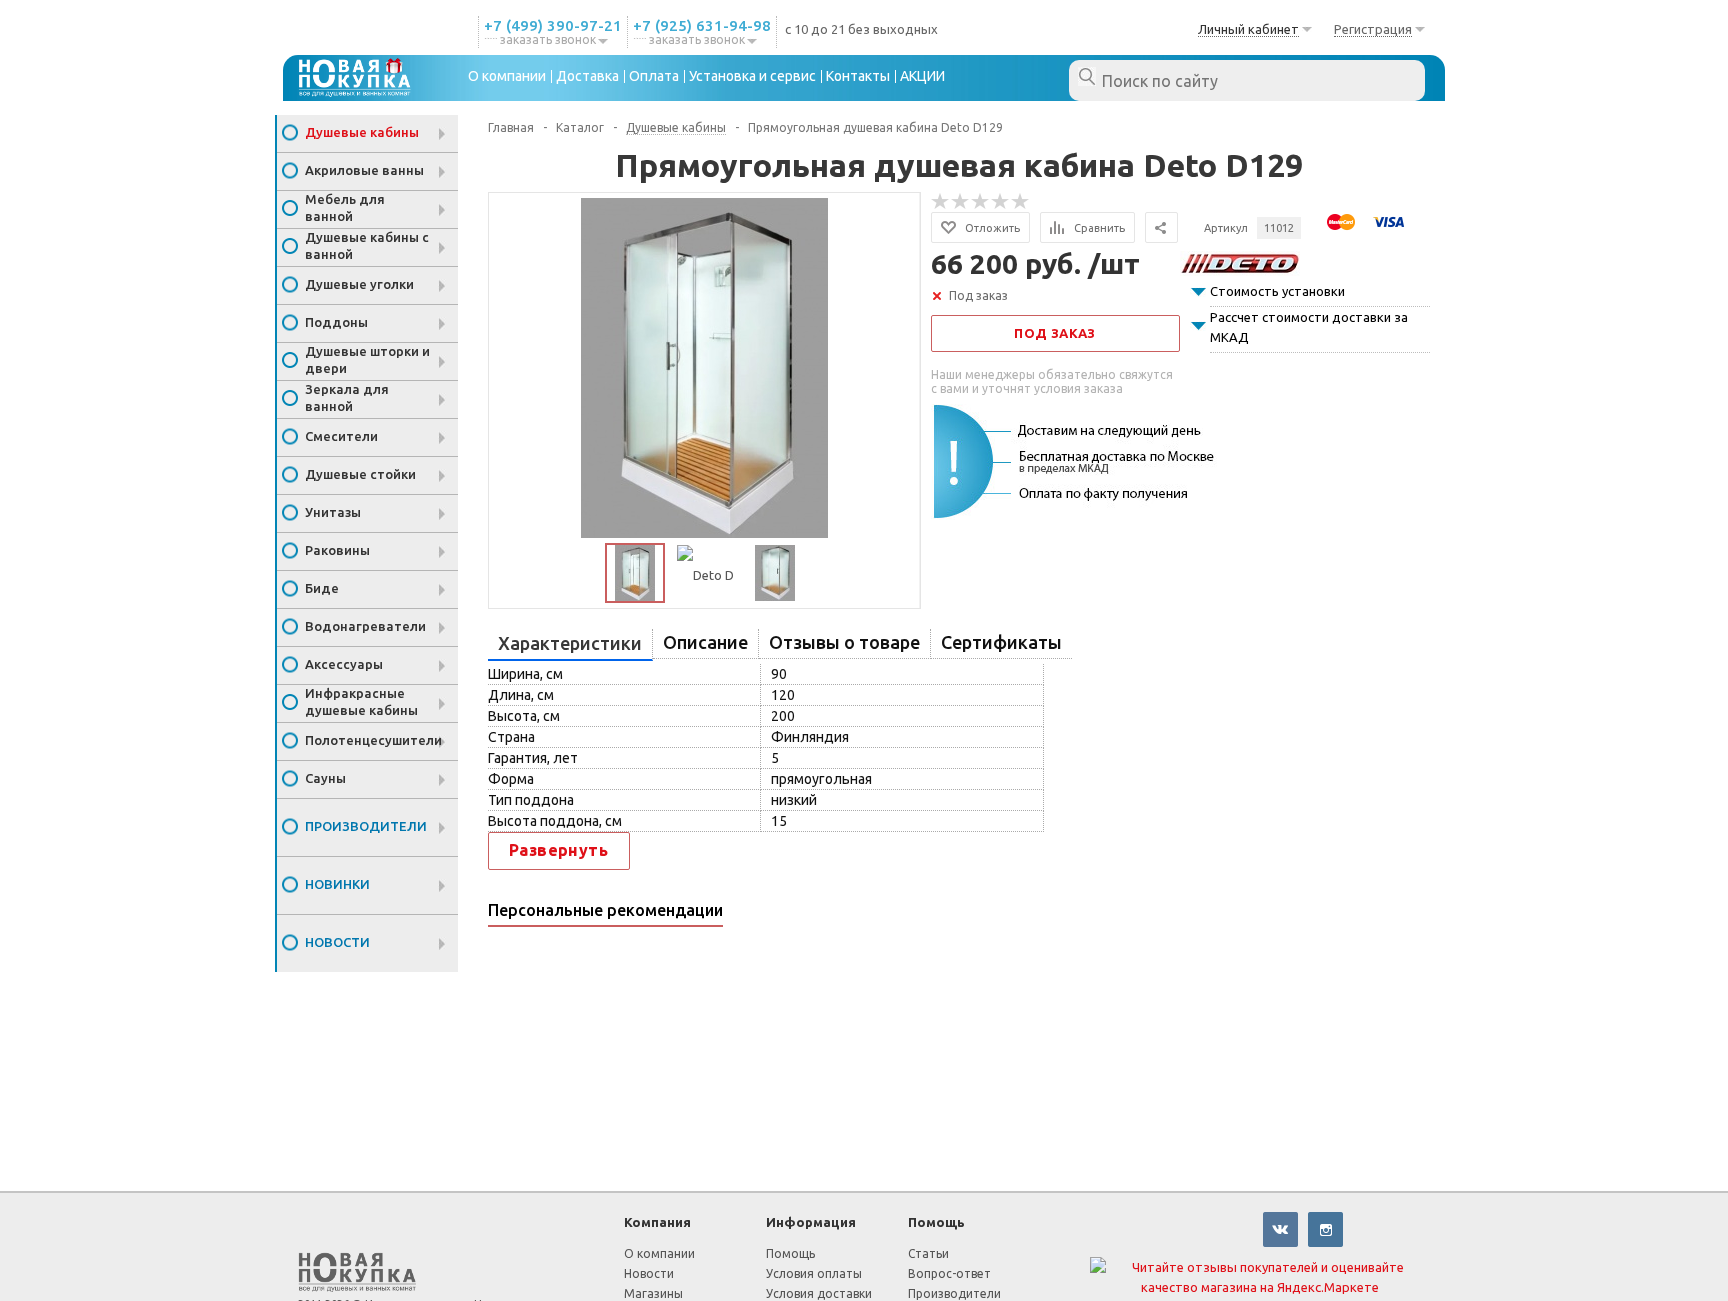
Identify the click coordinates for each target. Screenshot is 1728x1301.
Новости (337, 942)
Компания (657, 1222)
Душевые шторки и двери (367, 359)
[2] (961, 202)
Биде (322, 588)
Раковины (337, 550)
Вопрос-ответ (949, 1273)
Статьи (928, 1253)
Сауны (325, 778)
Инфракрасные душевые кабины (361, 701)
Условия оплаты (814, 1273)
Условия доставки (819, 1293)
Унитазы (333, 512)
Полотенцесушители (373, 740)
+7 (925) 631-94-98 (702, 25)
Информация (811, 1222)
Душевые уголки (359, 284)
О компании (659, 1253)
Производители (366, 826)
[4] (1001, 202)
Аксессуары (344, 664)
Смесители (341, 436)
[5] (1021, 202)
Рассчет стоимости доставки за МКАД (1309, 327)
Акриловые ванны (364, 170)
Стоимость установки (1277, 291)
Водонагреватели (365, 626)
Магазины (653, 1293)
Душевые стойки (360, 474)
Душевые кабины (362, 132)
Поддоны (336, 322)
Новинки (337, 884)
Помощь (936, 1222)
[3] (981, 202)
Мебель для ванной (345, 207)
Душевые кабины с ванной (367, 245)
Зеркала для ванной (347, 397)
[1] (941, 202)
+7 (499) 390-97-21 (553, 25)
